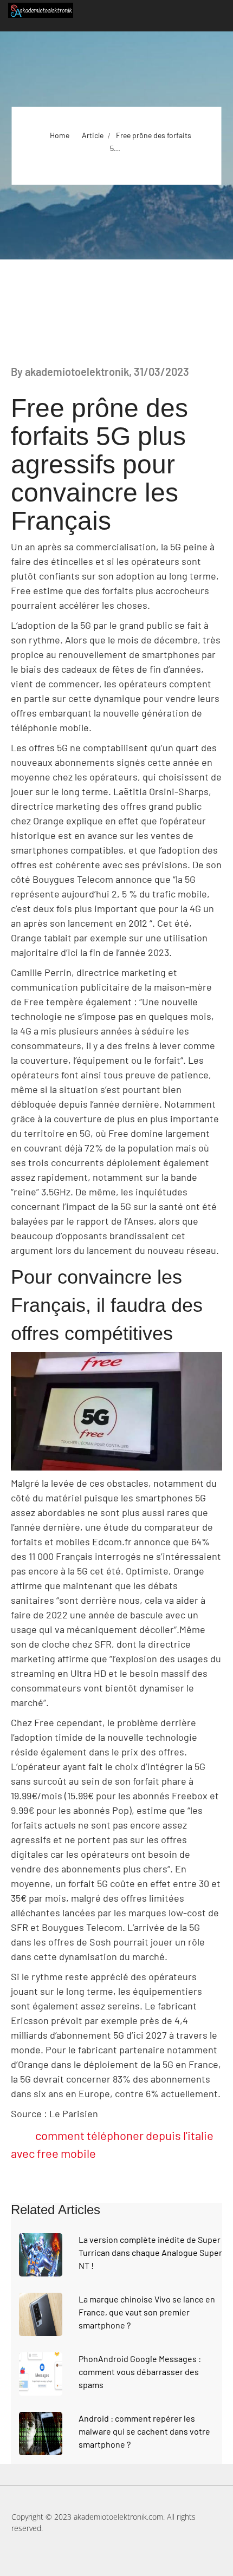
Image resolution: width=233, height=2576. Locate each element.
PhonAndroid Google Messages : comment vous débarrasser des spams (140, 2372)
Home (60, 135)
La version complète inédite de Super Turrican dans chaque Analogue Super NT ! (150, 2252)
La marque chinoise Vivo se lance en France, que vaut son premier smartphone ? (147, 2312)
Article (93, 135)
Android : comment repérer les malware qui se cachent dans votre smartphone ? (144, 2431)
